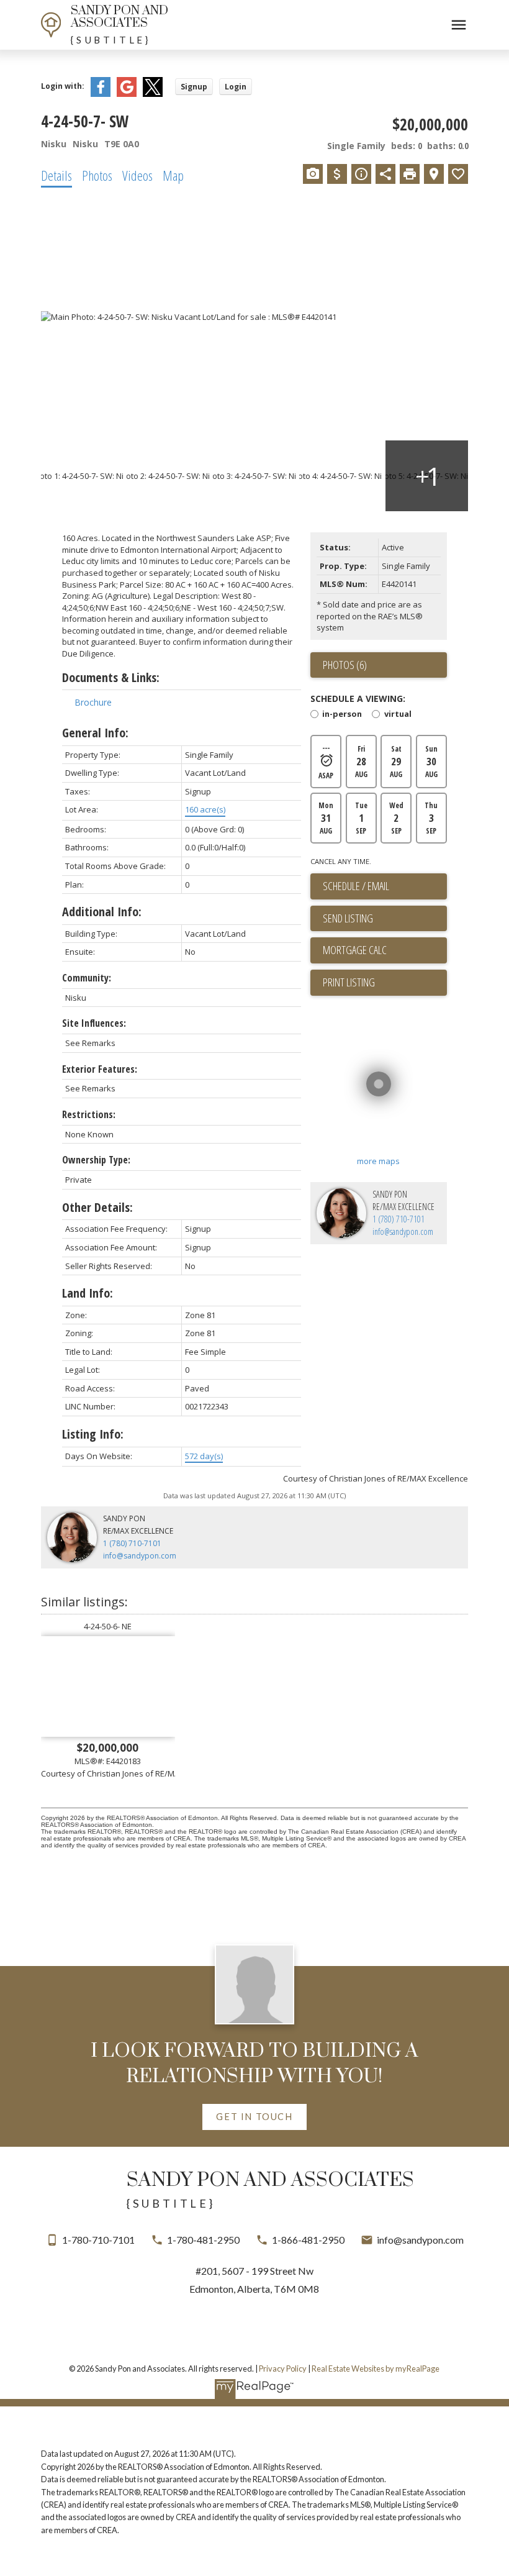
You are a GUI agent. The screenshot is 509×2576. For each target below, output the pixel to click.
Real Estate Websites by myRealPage (376, 2369)
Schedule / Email (356, 886)
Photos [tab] (97, 175)
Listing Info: (93, 1434)
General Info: (95, 733)
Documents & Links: (111, 677)
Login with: (63, 86)
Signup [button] (194, 87)
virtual (398, 715)
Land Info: (88, 1293)
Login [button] (236, 87)
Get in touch (254, 2117)
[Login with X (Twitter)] (153, 94)
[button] (255, 2117)
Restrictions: (89, 1114)
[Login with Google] (127, 94)
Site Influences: (94, 1023)
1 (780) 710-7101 (399, 1219)
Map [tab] (173, 175)
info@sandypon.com (403, 1231)
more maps (378, 1161)
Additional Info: (102, 912)
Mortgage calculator (385, 950)
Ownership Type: (96, 1160)
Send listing (348, 918)
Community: (87, 978)
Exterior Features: (100, 1069)
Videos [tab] (137, 175)
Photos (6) (345, 665)
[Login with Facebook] (101, 94)
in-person (342, 715)
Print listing (349, 982)
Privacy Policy (283, 2369)
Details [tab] (56, 175)
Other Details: (97, 1207)
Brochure (93, 702)
